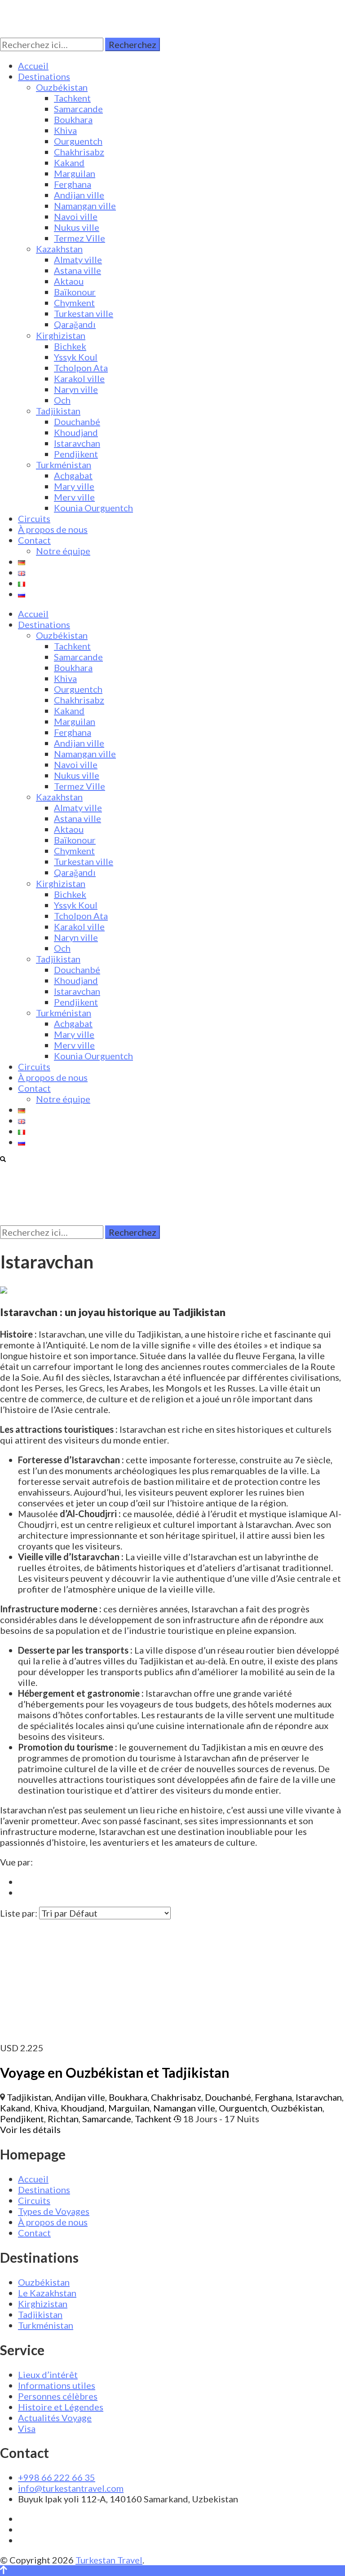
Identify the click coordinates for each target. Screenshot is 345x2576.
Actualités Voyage (55, 2418)
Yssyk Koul (76, 357)
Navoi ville (76, 216)
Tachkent (72, 98)
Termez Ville (80, 238)
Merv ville (74, 497)
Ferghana (73, 184)
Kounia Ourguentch (93, 508)
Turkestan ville (84, 313)
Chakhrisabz (79, 152)
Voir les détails (30, 2129)
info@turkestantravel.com (71, 2488)
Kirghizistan (61, 335)
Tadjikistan (58, 411)
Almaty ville (78, 259)
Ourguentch (78, 141)
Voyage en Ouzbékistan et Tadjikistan (115, 2072)
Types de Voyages (54, 2211)
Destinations (44, 76)
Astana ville (77, 270)
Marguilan (75, 173)
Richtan (63, 2119)
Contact (34, 540)
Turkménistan (64, 465)
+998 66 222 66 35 (57, 2477)
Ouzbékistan (62, 87)
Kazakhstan (59, 249)
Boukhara (73, 119)
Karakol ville (79, 378)
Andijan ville (79, 195)
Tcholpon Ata (81, 368)
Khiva (65, 130)
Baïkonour (75, 292)
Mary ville (74, 486)
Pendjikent (76, 454)
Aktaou (69, 281)
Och (62, 400)
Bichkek (70, 346)
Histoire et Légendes (61, 2407)
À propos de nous (53, 529)
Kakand (69, 162)
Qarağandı (75, 324)
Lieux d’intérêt (48, 2374)
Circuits (34, 518)
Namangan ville (85, 206)
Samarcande (78, 109)
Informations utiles (57, 2385)
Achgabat (73, 475)
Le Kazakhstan (47, 2293)
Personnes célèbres (58, 2396)
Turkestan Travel (109, 2560)
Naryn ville (76, 389)
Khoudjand (76, 432)
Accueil (33, 66)
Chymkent (74, 303)
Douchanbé (77, 421)
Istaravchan (77, 443)
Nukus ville (77, 227)
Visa (27, 2428)
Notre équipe (63, 551)
